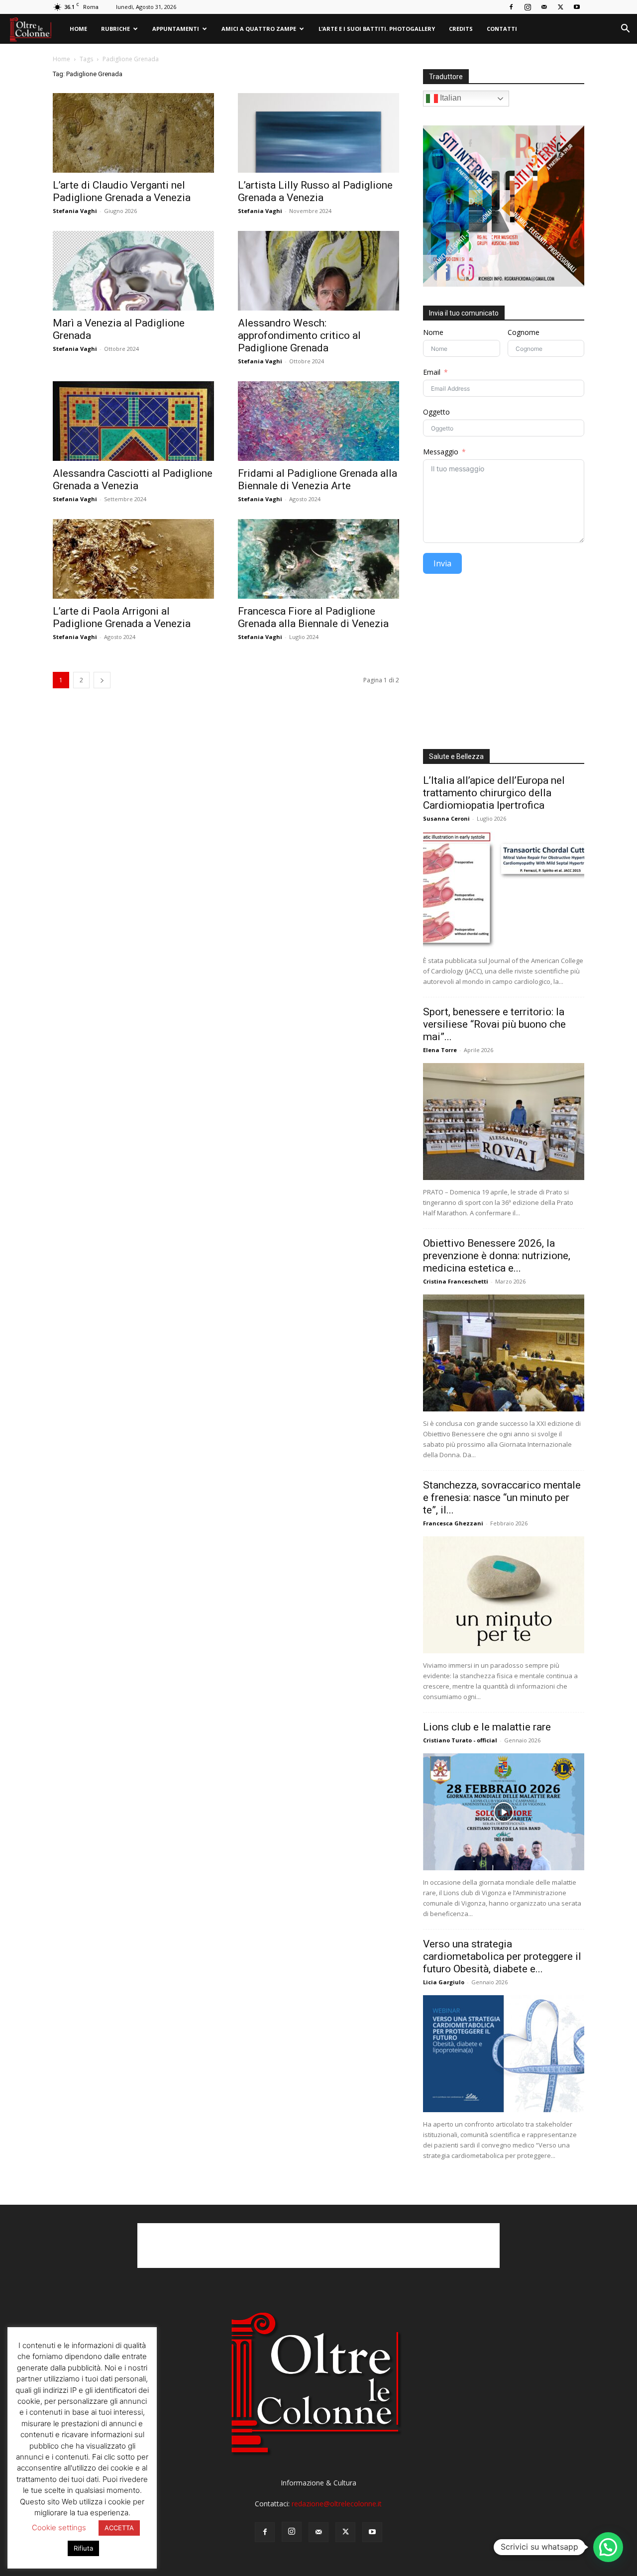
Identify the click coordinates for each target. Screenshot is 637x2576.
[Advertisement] (504, 665)
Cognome (524, 332)
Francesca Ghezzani (453, 1523)
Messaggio (441, 452)
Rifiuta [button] (83, 2548)
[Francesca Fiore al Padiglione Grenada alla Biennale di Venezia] (318, 559)
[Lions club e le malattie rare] (504, 1812)
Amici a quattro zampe (259, 29)
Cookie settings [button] (59, 2527)
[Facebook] (511, 7)
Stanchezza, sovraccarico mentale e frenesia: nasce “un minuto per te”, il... (502, 1498)
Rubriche (115, 29)
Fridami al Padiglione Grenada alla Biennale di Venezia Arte (318, 480)
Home (78, 29)
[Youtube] (577, 7)
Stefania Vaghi (75, 211)
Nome (433, 332)
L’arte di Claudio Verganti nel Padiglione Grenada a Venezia (122, 191)
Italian (450, 98)
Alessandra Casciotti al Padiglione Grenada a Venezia (133, 480)
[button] (625, 30)
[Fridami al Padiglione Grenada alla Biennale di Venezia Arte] (318, 421)
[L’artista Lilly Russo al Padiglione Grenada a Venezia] (318, 133)
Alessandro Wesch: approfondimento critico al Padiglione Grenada (299, 335)
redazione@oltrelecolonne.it (337, 2504)
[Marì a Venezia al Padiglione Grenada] (133, 271)
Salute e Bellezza (456, 756)
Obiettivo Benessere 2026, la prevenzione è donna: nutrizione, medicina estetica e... (497, 1256)
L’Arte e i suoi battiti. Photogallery (377, 29)
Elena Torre (440, 1050)
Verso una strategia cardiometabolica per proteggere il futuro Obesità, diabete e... (502, 1956)
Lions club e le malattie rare (487, 1727)
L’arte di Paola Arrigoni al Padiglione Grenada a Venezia (122, 617)
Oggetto (436, 412)
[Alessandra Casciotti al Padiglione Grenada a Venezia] (133, 421)
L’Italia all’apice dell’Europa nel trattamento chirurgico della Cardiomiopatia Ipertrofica (494, 793)
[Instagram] (528, 7)
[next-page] (102, 680)
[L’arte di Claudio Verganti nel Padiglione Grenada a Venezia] (133, 133)
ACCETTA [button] (119, 2528)
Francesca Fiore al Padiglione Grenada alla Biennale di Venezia (313, 617)
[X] (560, 7)
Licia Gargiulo (444, 1982)
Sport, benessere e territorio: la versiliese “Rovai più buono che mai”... (494, 1024)
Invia (442, 563)
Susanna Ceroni (446, 818)
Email (432, 372)
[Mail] (544, 7)
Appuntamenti (176, 29)
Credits (461, 29)
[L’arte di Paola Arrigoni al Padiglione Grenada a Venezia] (133, 559)
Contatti (502, 29)
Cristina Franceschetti (456, 1281)
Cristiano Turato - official (460, 1740)
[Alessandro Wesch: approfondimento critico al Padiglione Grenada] (318, 271)
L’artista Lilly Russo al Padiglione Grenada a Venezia (315, 191)
